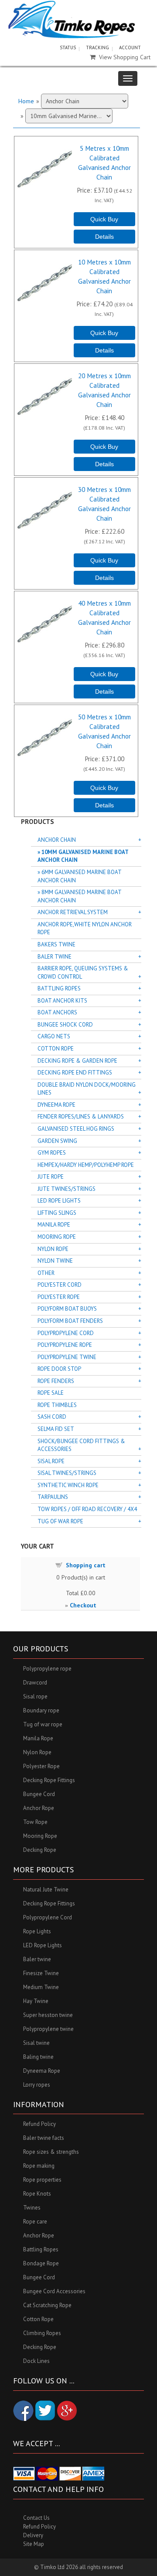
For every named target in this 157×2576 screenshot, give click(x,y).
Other (46, 1273)
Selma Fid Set (56, 1429)
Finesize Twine (41, 1973)
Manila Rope (54, 1225)
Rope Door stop (59, 1369)
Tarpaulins (53, 1497)
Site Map (34, 2544)
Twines (32, 2208)
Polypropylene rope (47, 1669)
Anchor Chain (57, 840)
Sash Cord (52, 1417)
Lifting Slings (57, 1213)
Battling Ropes (59, 988)
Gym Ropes (52, 1153)
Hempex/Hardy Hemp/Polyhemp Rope (86, 1165)
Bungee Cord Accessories (54, 2291)
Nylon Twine (55, 1261)
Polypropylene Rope (65, 1345)
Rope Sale (51, 1393)
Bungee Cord (39, 1794)
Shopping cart (86, 1565)
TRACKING (97, 47)
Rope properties (42, 2180)
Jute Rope (51, 1177)
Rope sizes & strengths (51, 2152)
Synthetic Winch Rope (68, 1485)
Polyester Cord (60, 1285)
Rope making (39, 2166)
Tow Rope (35, 1822)
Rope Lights (37, 1931)
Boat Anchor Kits (62, 1001)
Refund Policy (39, 2124)
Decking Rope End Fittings (75, 1073)
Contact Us (36, 2518)
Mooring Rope (57, 1237)
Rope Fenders (56, 1381)
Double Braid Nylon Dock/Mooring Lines (87, 1089)
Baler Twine (55, 957)
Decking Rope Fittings (49, 1780)
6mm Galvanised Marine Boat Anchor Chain (79, 876)
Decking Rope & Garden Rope (77, 1061)
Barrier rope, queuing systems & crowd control (83, 973)
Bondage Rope (41, 2263)
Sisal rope (35, 1696)
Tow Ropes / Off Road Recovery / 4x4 (87, 1509)
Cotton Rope (56, 1049)
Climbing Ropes (42, 2333)
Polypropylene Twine (67, 1357)
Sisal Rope (51, 1461)
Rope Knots (37, 2194)
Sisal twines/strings (67, 1473)
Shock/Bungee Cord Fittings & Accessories (81, 1445)
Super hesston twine (48, 2015)
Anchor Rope (39, 1808)
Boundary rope (41, 1710)
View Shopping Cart (125, 57)
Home (26, 101)
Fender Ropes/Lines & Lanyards (81, 1117)
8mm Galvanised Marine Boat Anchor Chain (79, 896)
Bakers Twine (56, 944)
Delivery (33, 2535)
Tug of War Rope (60, 1521)
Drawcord (35, 1683)
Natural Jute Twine (46, 1890)
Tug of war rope (43, 1724)
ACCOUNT (130, 47)
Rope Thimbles (57, 1405)
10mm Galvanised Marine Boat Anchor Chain (83, 856)
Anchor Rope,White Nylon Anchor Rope (85, 929)
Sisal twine (36, 2043)
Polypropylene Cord (66, 1333)
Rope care (35, 2222)
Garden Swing (57, 1141)
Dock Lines (36, 2361)
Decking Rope (40, 1850)
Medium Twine (41, 1987)
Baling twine (38, 2057)
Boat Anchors (57, 1012)
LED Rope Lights (59, 1201)
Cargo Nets (54, 1036)
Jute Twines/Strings (67, 1189)
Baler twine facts (44, 2138)
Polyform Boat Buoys (67, 1309)
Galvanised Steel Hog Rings (76, 1129)
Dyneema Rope (56, 1105)
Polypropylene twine (48, 2029)
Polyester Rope (59, 1297)
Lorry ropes (37, 2085)
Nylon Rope (53, 1249)
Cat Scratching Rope (47, 2305)
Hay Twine (36, 2001)
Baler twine (37, 1959)
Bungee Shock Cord (65, 1025)
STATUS (68, 47)
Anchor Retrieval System (73, 912)
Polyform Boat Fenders (70, 1321)
